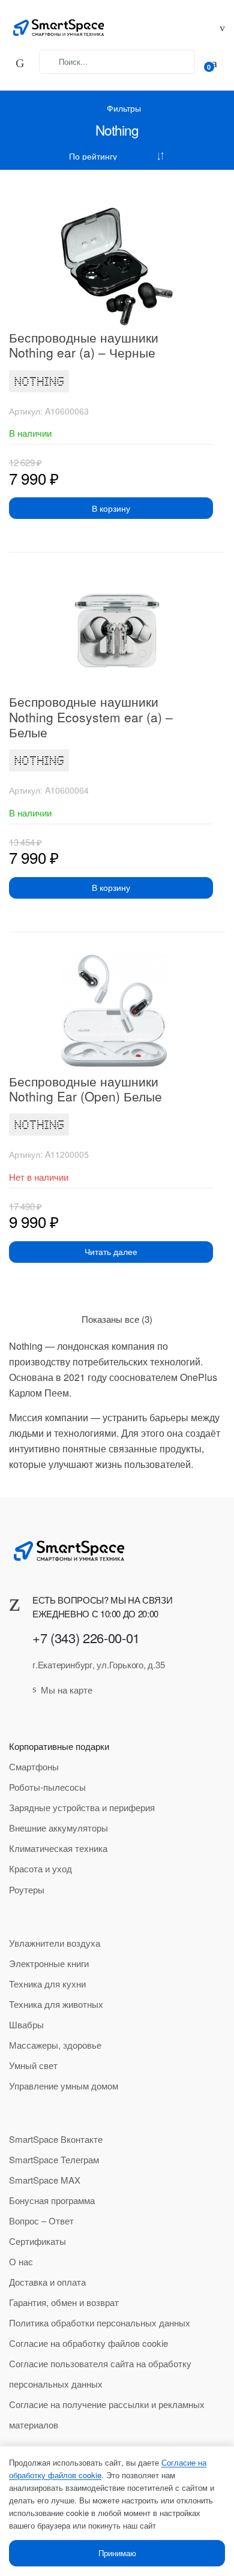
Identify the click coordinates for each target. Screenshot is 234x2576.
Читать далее (111, 1251)
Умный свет (33, 2065)
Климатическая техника (58, 1848)
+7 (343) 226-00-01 (86, 1637)
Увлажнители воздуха (55, 1943)
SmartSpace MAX (45, 2180)
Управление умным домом (64, 2086)
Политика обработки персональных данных (100, 2323)
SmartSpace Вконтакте (56, 2139)
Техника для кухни (47, 1984)
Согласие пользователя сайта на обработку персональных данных (100, 2374)
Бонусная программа (52, 2200)
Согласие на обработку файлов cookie (88, 2343)
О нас (21, 2261)
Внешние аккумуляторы (58, 1828)
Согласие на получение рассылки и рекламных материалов (107, 2414)
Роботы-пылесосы (47, 1787)
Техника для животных (56, 2004)
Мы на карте (67, 1690)
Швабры (26, 2024)
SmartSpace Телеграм (54, 2159)
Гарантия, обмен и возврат (64, 2302)
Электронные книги (49, 1963)
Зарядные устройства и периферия (82, 1807)
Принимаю (117, 2553)
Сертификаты (37, 2241)
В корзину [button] (111, 508)
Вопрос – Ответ (41, 2221)
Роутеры (27, 1889)
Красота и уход (40, 1868)
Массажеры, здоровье (55, 2045)
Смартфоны (34, 1766)
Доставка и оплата (47, 2282)
